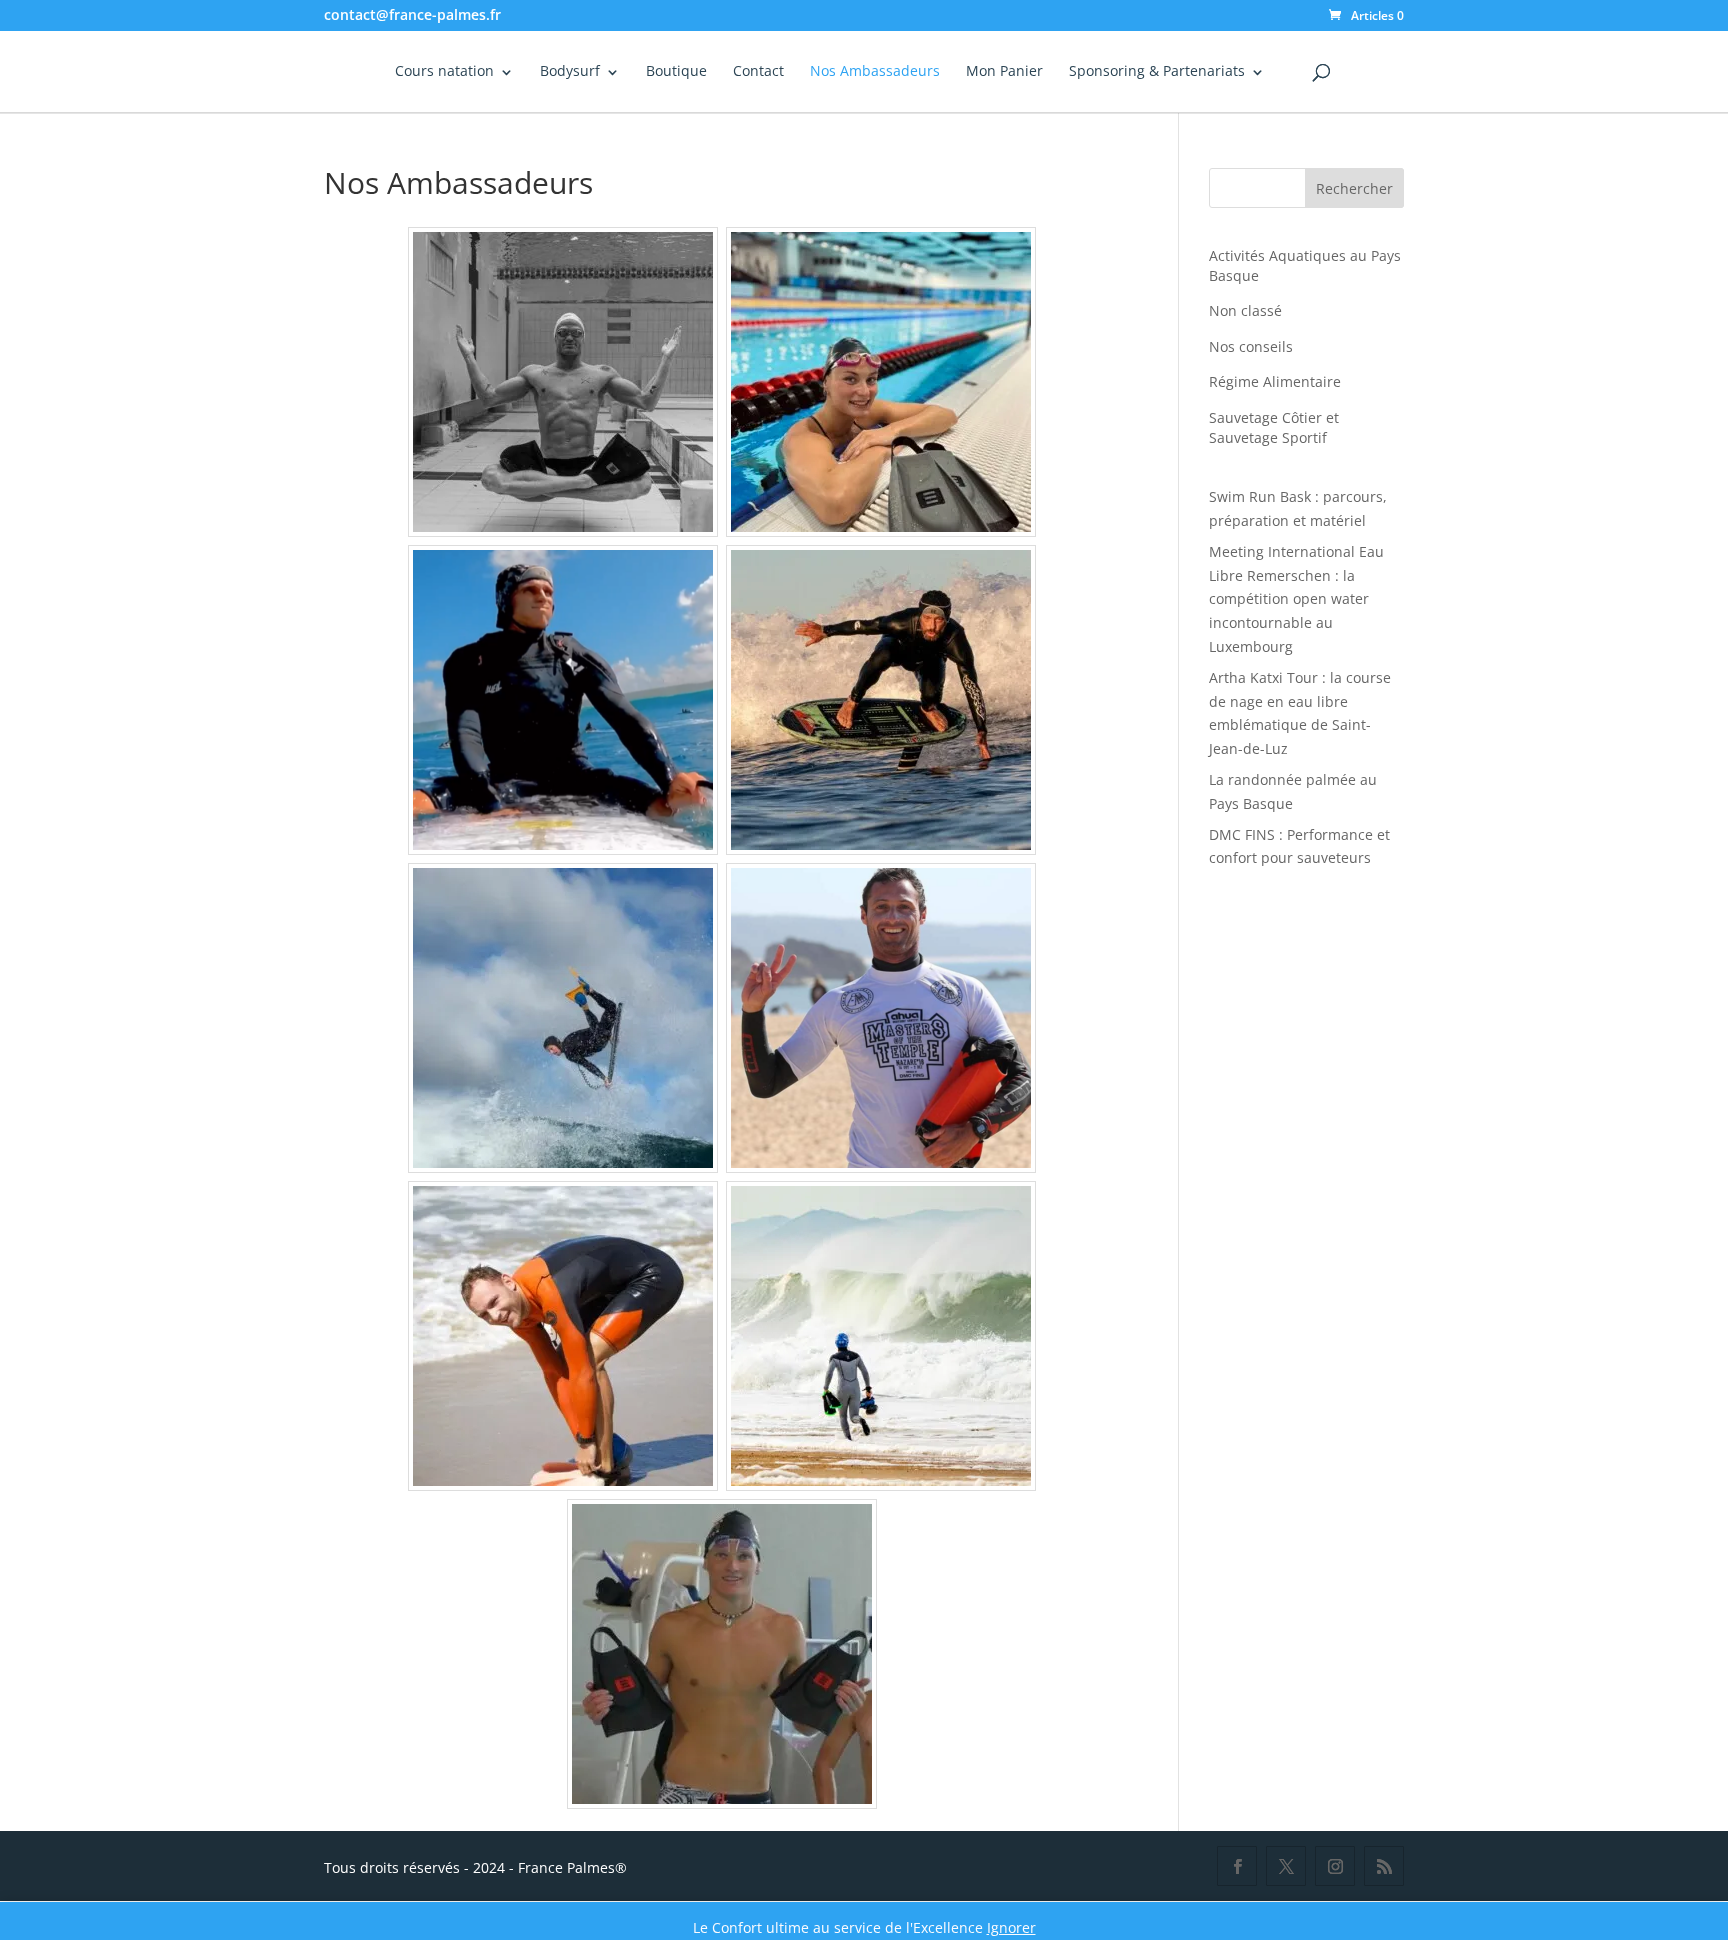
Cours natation (444, 72)
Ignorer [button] (1011, 1927)
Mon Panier (1004, 72)
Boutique (676, 72)
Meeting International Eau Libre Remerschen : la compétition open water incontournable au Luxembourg (1296, 599)
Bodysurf (570, 72)
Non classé (1245, 310)
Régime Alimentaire (1275, 381)
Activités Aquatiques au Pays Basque (1305, 265)
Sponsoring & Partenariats (1157, 72)
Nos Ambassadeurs (875, 72)
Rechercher (1354, 188)
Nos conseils (1251, 346)
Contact (758, 72)
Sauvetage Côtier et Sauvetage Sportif (1274, 427)
